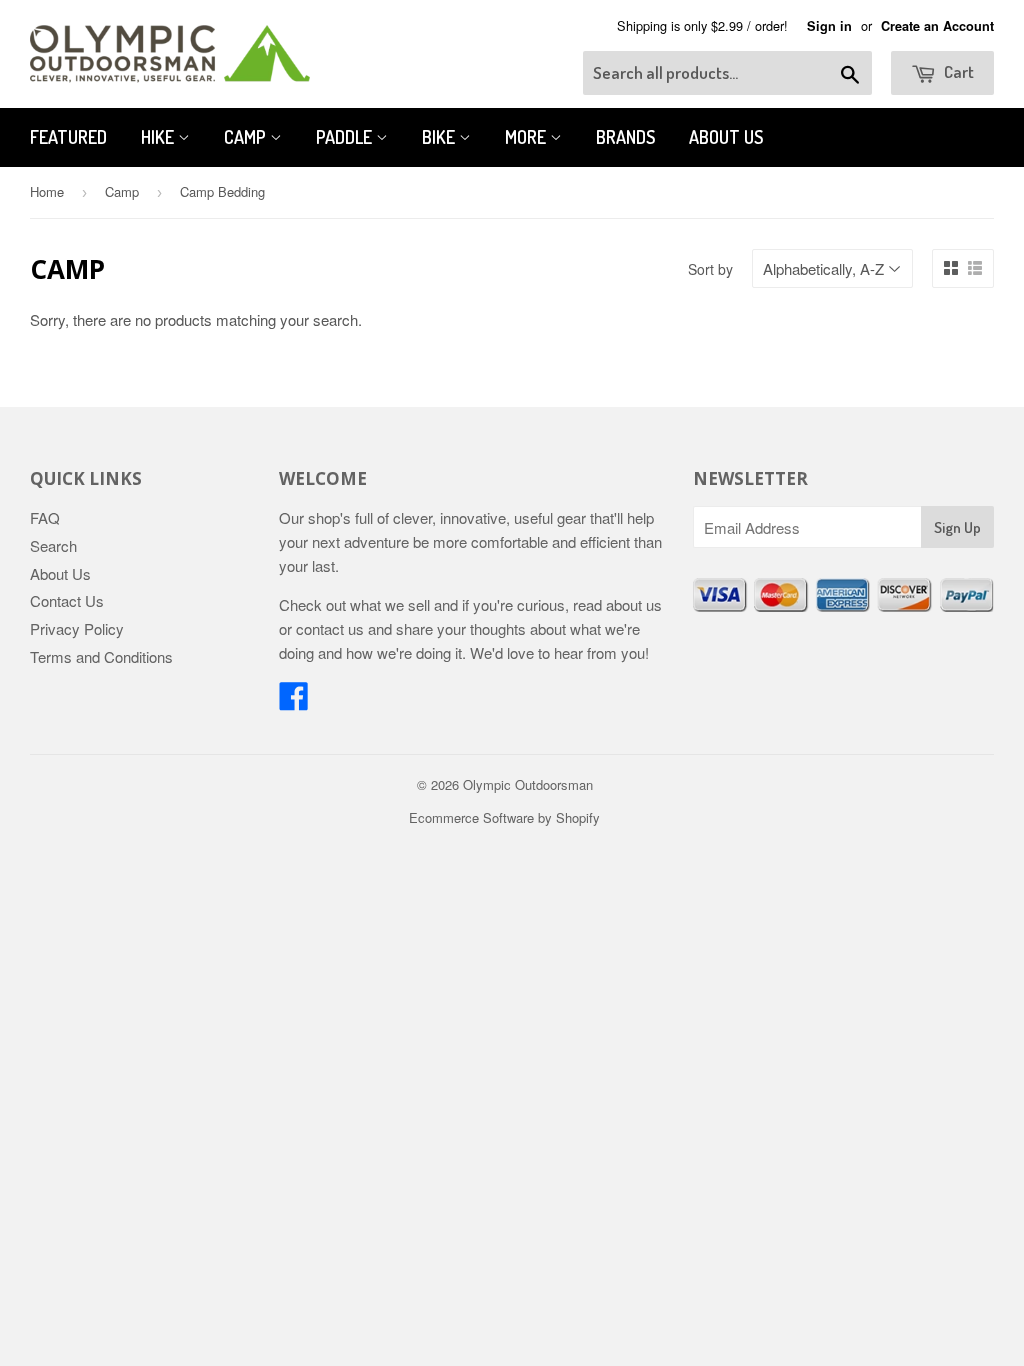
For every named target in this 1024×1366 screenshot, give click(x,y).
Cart (957, 71)
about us (634, 604)
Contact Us (67, 600)
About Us (726, 137)
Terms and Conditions (101, 656)
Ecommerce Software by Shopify (504, 817)
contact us (330, 628)
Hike (159, 137)
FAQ (45, 517)
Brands (625, 137)
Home (47, 191)
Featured (68, 137)
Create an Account (937, 26)
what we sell (390, 604)
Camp (247, 137)
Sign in (829, 26)
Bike (440, 137)
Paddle (346, 137)
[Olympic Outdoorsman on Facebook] (294, 701)
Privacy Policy (77, 628)
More (527, 137)
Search (53, 545)
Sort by (710, 269)
